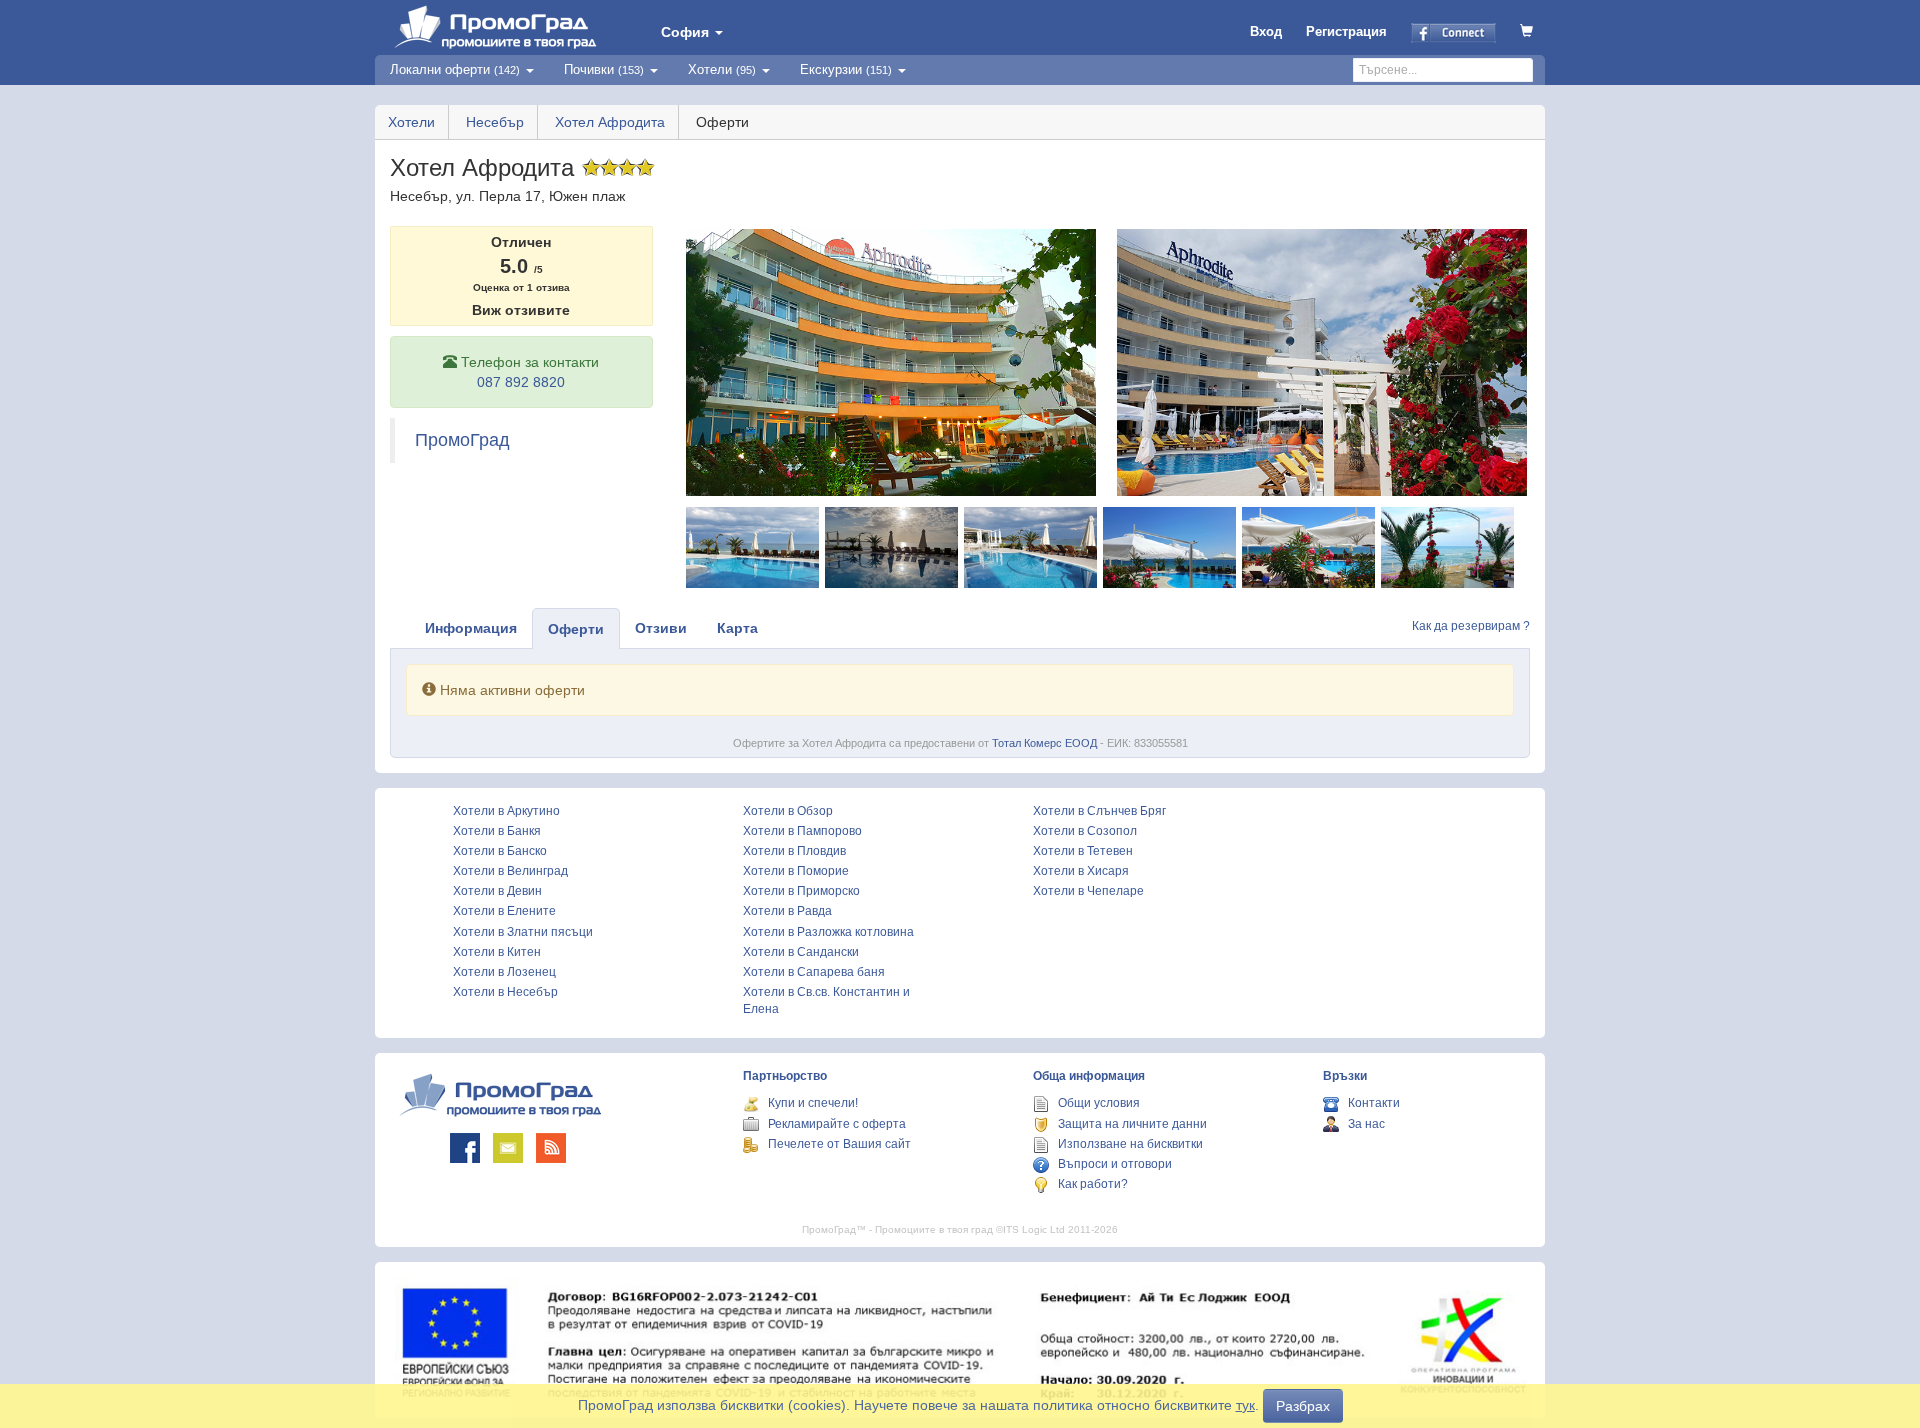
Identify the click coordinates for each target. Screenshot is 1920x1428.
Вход (1266, 31)
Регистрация (1346, 31)
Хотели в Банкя (497, 831)
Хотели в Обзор (788, 811)
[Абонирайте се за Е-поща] (508, 1148)
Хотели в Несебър (505, 992)
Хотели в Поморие (796, 871)
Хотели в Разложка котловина (828, 932)
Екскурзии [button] (846, 69)
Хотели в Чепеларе (1088, 891)
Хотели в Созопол (1085, 831)
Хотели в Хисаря (1081, 871)
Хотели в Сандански (801, 952)
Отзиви (661, 628)
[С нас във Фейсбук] (465, 1148)
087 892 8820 (521, 382)
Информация (471, 628)
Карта (737, 628)
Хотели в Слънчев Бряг (1099, 811)
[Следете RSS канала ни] (551, 1148)
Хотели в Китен (497, 952)
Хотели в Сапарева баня (814, 972)
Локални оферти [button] (455, 69)
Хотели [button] (722, 69)
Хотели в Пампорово (802, 831)
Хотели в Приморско (801, 891)
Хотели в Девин (497, 891)
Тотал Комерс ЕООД (1044, 743)
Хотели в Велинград (510, 871)
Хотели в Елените (504, 911)
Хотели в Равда (787, 911)
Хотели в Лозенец (504, 972)
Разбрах (1303, 1406)
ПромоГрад (462, 440)
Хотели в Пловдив (794, 851)
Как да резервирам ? (1471, 626)
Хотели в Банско (500, 851)
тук (1245, 1405)
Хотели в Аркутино (506, 811)
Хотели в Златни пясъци (523, 932)
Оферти (576, 629)
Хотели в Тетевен (1083, 851)
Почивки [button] (604, 69)
